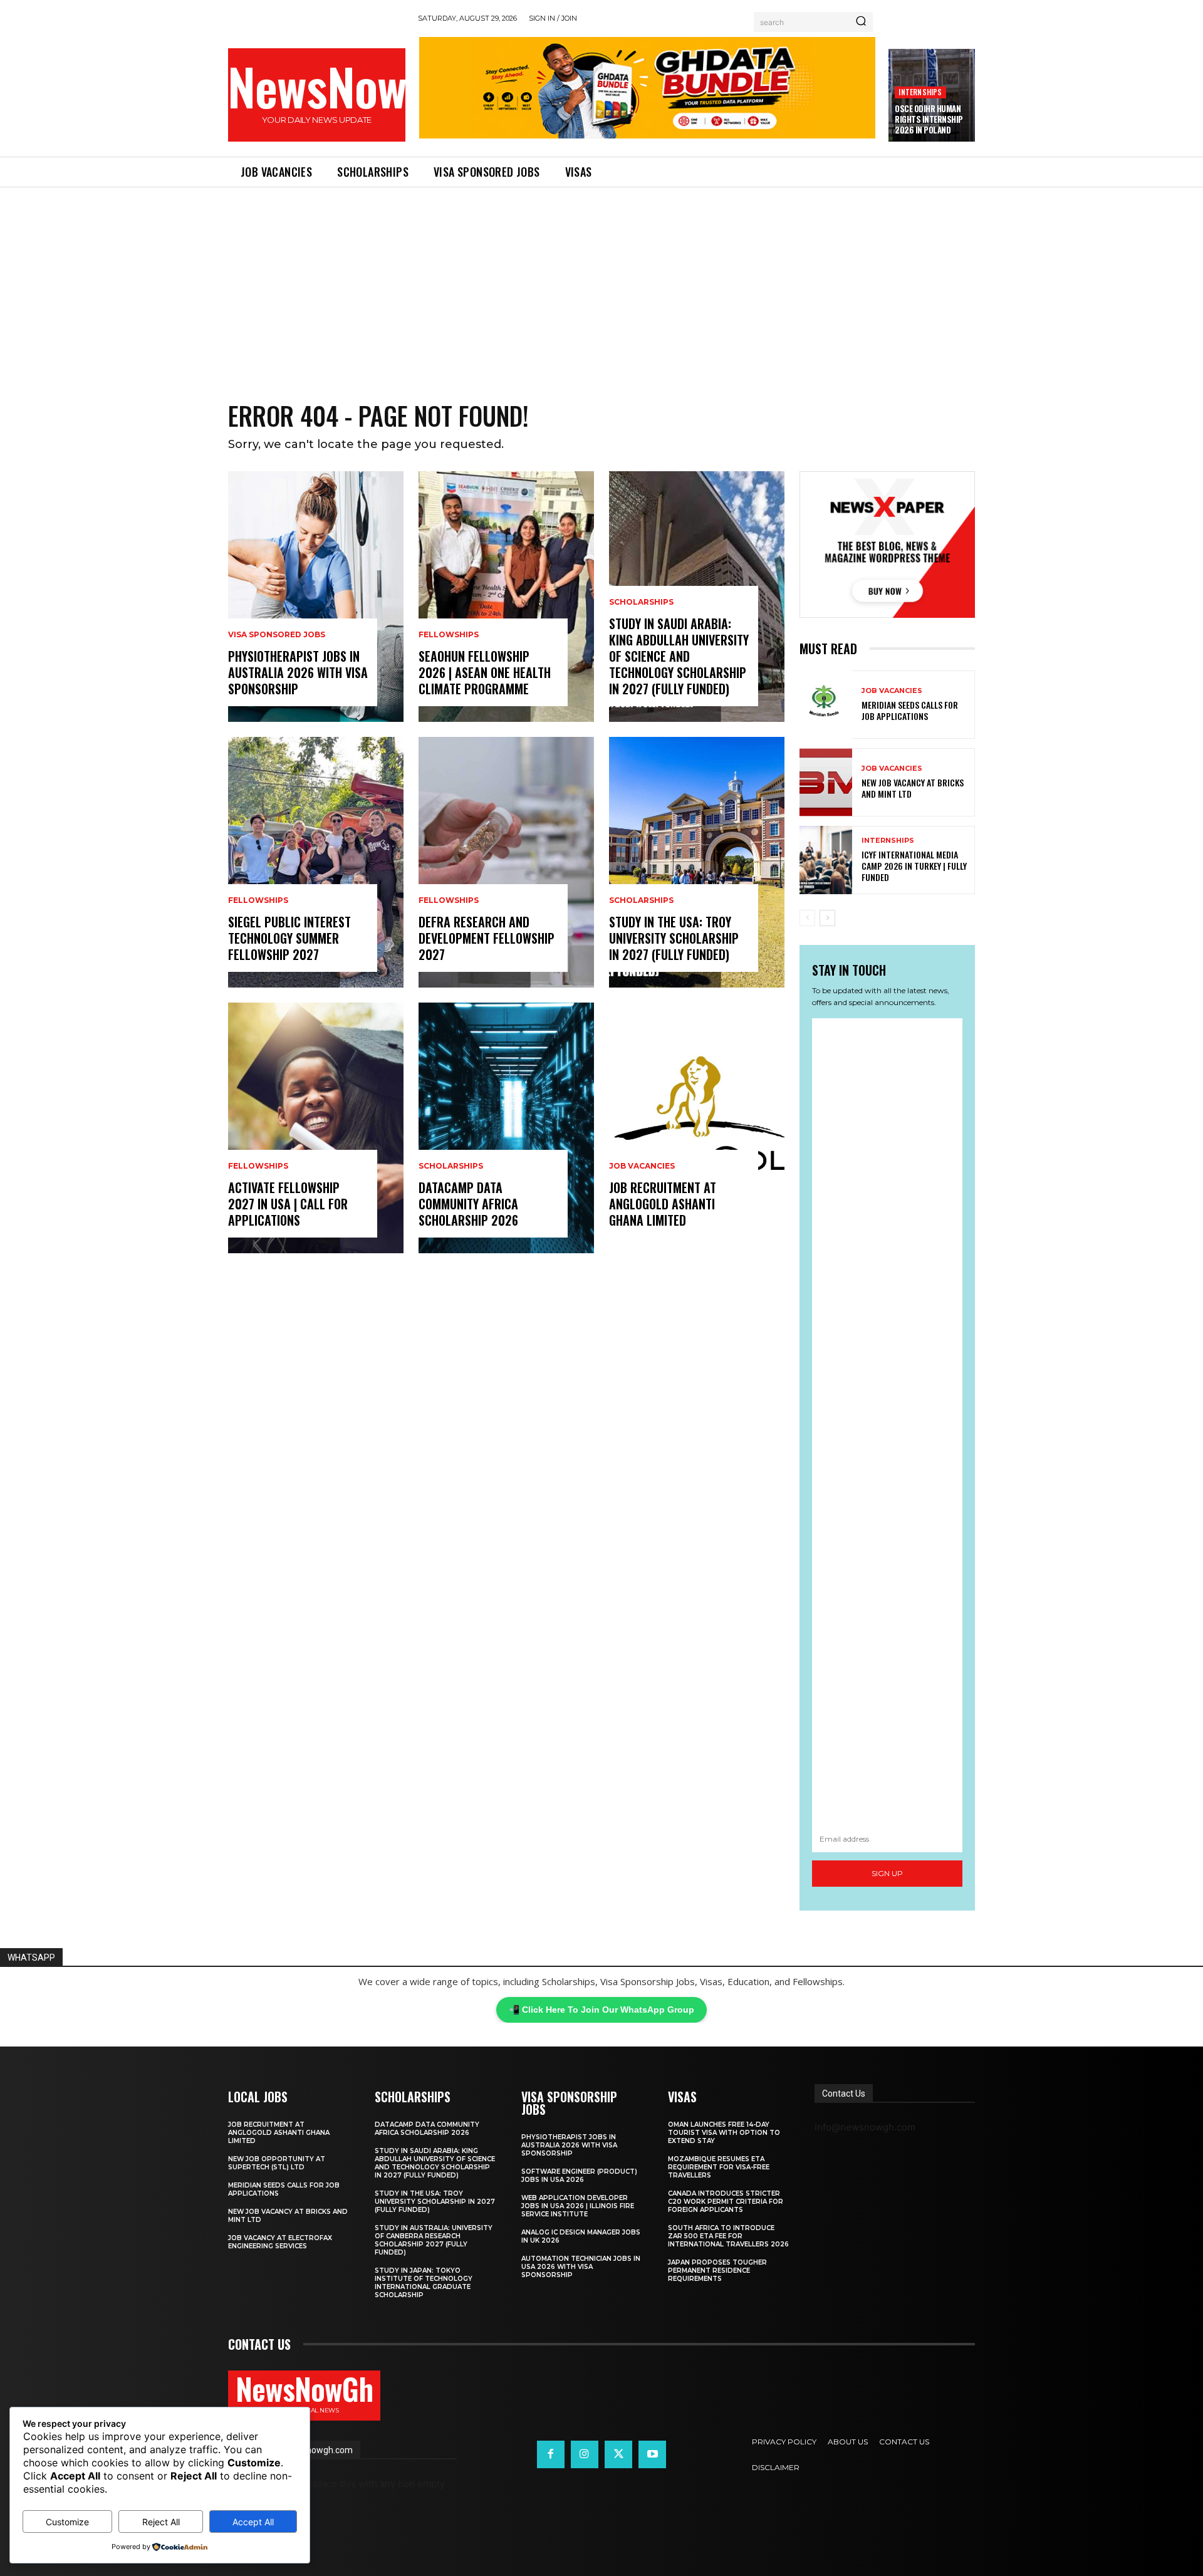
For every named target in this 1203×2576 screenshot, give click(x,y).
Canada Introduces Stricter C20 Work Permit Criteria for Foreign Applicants (726, 2202)
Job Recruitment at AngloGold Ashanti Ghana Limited (663, 1204)
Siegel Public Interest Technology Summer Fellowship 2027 (289, 938)
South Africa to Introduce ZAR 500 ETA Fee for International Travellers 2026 (728, 2236)
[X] (618, 2454)
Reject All (161, 2522)
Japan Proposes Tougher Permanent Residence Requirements (717, 2271)
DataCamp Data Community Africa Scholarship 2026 (468, 1204)
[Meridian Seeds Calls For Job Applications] (826, 705)
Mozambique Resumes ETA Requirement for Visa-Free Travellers (719, 2167)
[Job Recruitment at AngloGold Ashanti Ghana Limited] (697, 1128)
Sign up (887, 1873)
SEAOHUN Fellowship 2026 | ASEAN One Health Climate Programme (485, 672)
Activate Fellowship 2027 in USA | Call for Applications (288, 1204)
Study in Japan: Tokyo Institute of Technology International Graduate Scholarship (424, 2283)
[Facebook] (551, 2454)
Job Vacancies (642, 1166)
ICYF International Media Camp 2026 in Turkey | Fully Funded (914, 866)
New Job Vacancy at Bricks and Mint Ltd (913, 788)
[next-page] (827, 918)
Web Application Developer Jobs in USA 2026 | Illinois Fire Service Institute (578, 2206)
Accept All (253, 2522)
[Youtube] (652, 2454)
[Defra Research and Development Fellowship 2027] (506, 862)
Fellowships (258, 900)
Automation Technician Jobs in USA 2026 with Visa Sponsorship (581, 2267)
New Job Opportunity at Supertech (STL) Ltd (277, 2163)
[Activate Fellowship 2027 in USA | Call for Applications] (316, 1128)
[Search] (861, 22)
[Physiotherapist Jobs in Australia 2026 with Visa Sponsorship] (316, 597)
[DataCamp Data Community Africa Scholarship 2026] (506, 1128)
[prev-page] (807, 918)
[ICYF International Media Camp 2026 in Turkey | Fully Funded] (826, 860)
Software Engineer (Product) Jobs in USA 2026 (579, 2176)
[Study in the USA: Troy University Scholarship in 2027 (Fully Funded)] (697, 862)
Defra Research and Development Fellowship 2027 (487, 938)
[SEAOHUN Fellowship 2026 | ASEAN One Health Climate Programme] (506, 597)
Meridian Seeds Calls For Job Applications (910, 710)
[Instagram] (585, 2454)
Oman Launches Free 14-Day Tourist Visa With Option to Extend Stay (724, 2133)
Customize (67, 2522)
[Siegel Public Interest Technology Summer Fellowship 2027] (316, 862)
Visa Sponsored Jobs (277, 635)
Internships (920, 92)
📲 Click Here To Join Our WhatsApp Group (601, 2010)
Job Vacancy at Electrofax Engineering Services (280, 2242)
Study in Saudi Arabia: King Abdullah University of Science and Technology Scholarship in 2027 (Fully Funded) (679, 656)
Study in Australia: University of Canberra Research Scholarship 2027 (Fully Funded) (434, 2240)
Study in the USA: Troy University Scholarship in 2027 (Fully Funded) (674, 938)
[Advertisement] (601, 281)
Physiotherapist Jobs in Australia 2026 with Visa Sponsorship (298, 672)
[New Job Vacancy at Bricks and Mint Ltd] (826, 782)
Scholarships (451, 1166)
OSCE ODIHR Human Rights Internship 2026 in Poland (929, 119)
